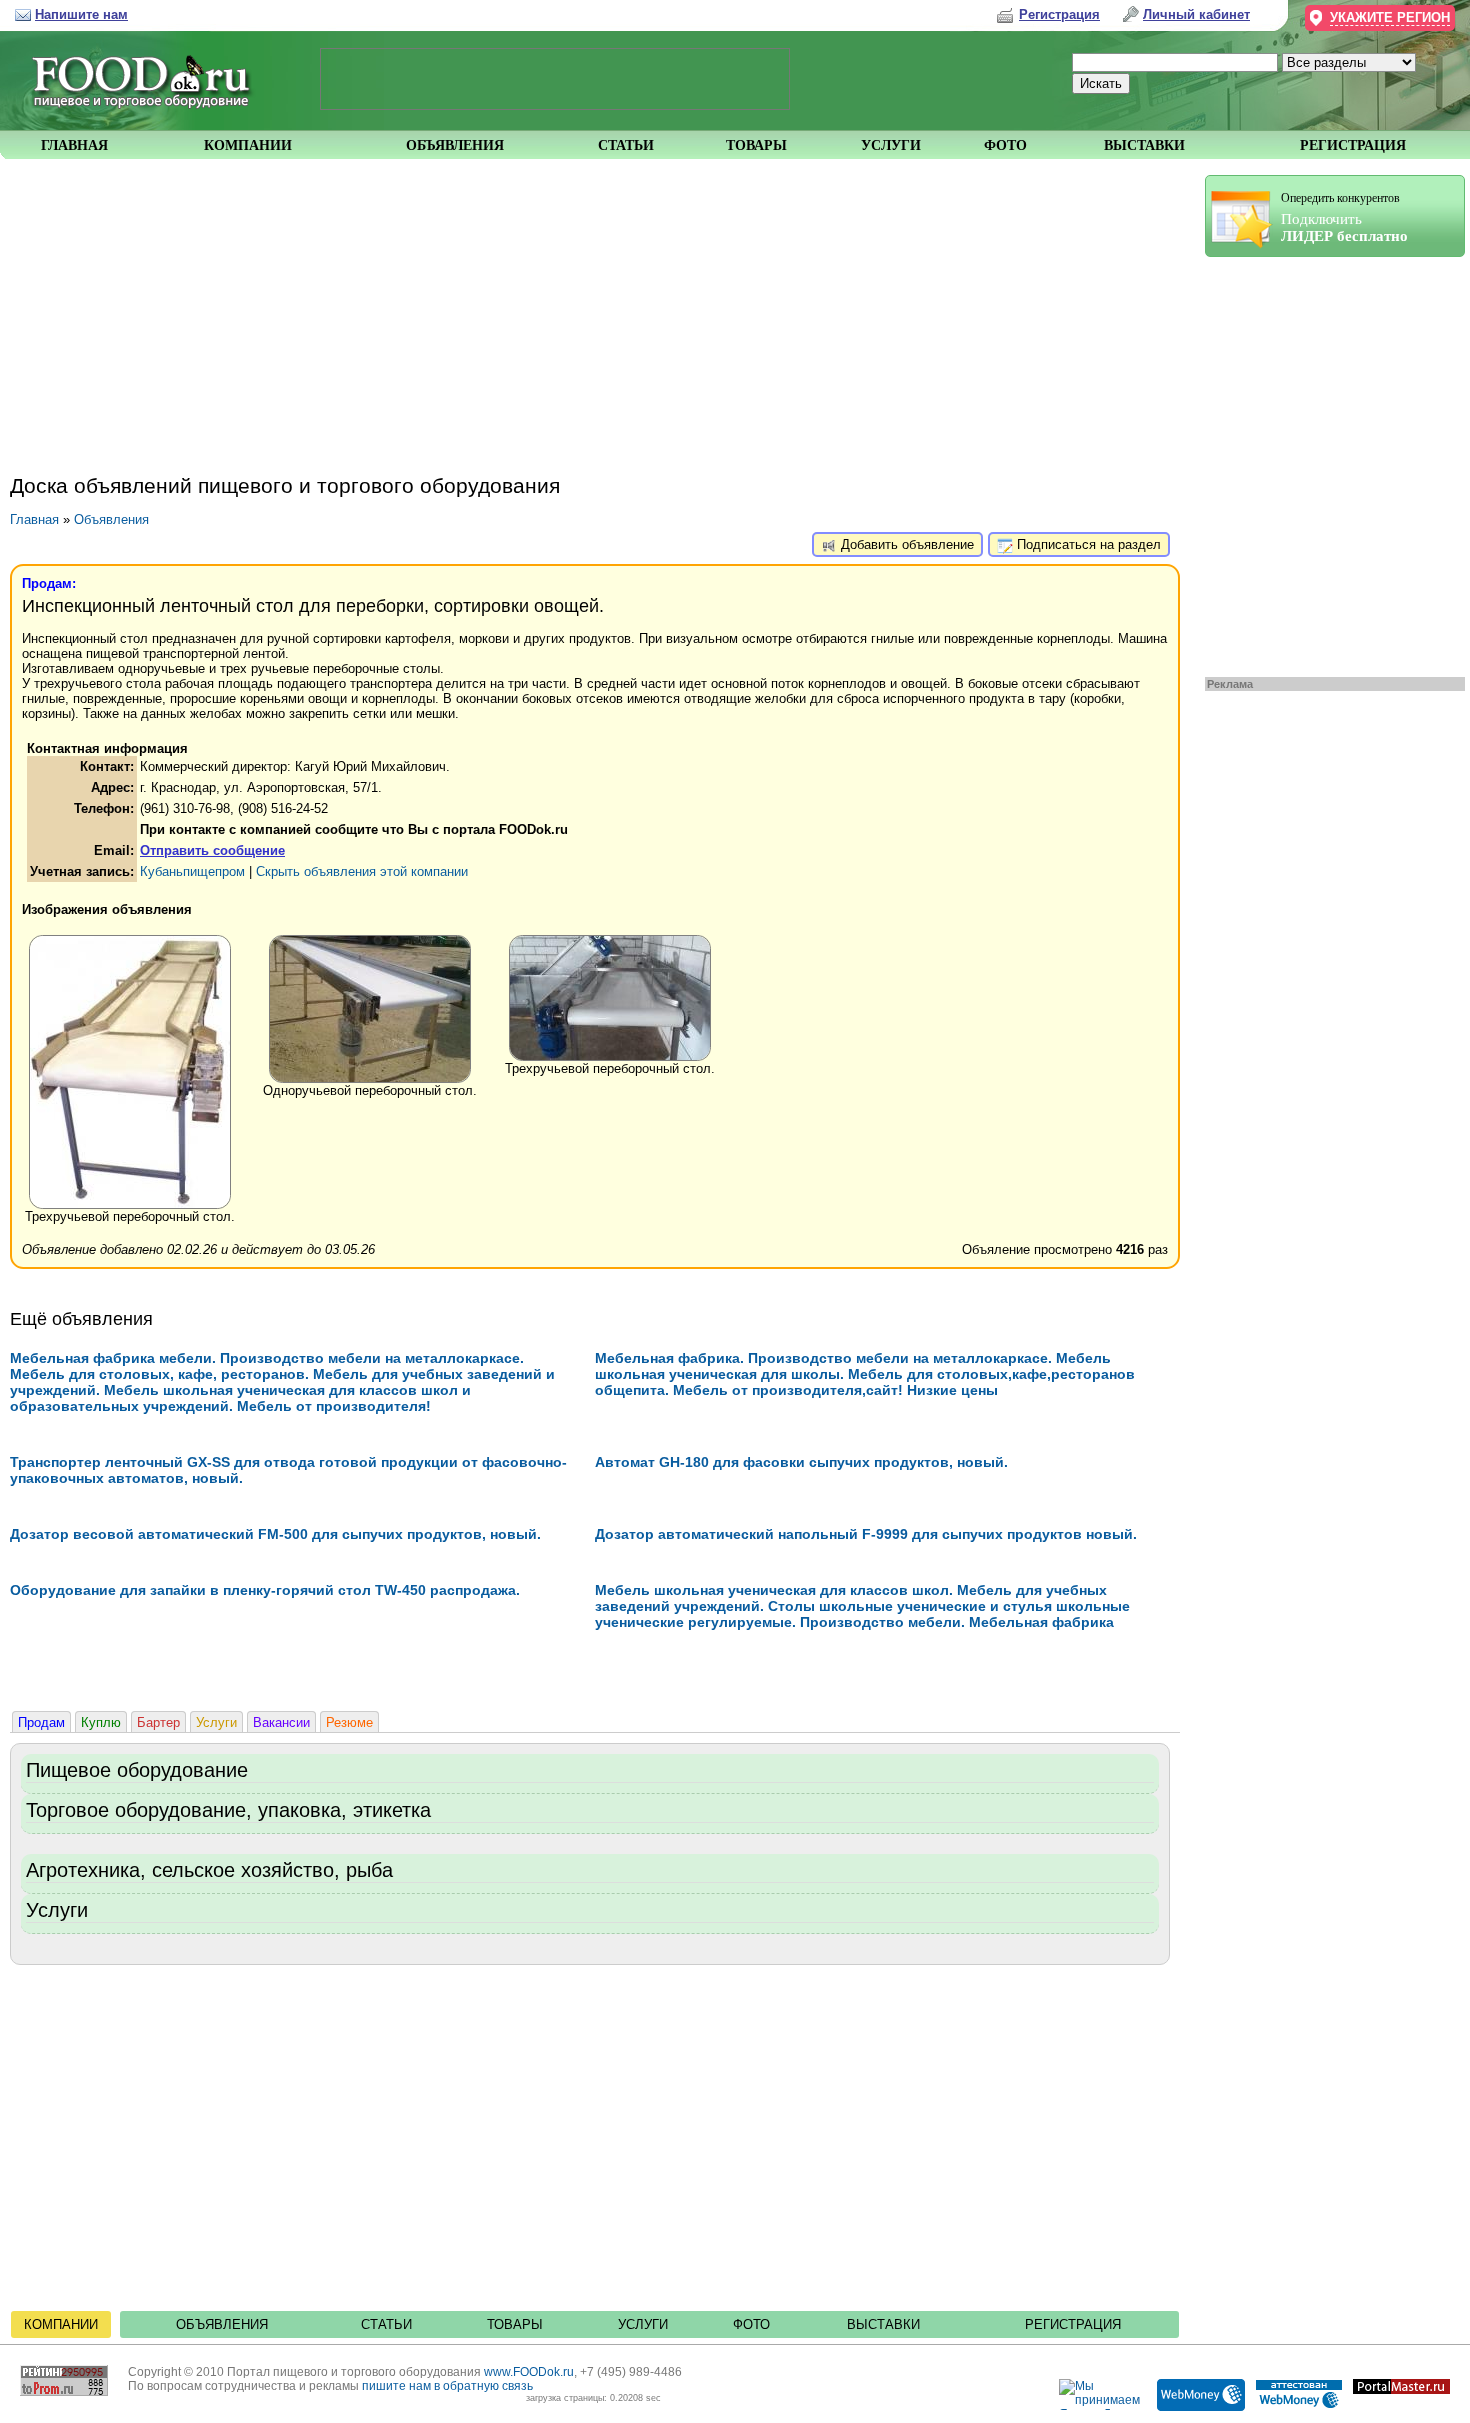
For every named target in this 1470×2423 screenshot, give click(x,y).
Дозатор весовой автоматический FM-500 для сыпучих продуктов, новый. (275, 1534)
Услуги (216, 1722)
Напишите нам (81, 14)
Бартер (158, 1722)
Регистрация (1073, 2324)
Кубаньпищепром (192, 871)
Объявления (111, 519)
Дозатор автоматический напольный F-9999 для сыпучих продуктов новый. (866, 1534)
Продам (41, 1722)
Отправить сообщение (212, 850)
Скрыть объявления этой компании (362, 871)
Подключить (1344, 217)
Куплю (101, 1722)
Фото (751, 2324)
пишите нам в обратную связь (447, 2386)
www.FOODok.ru (529, 2372)
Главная (34, 519)
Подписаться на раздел (1087, 544)
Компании (61, 2324)
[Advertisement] (1325, 462)
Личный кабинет (1196, 14)
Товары (515, 2324)
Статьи (386, 2324)
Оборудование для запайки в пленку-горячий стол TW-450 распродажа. (265, 1590)
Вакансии (281, 1722)
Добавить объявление (905, 544)
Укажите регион (1390, 17)
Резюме (349, 1722)
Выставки (883, 2324)
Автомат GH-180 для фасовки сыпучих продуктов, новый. (801, 1462)
